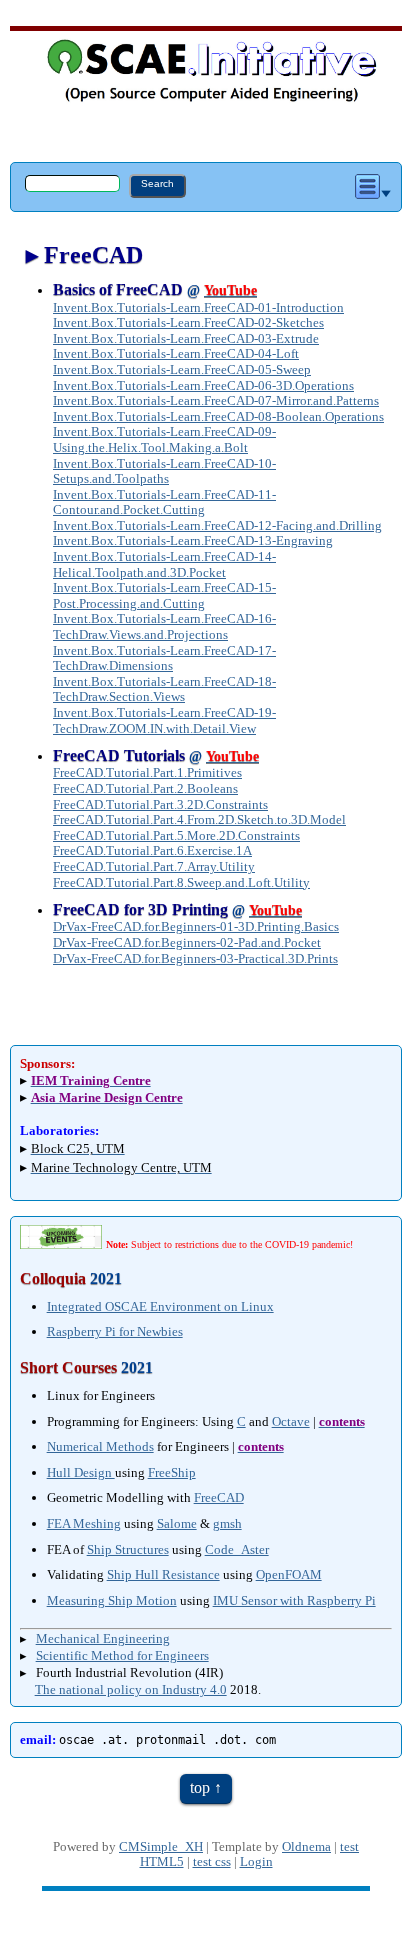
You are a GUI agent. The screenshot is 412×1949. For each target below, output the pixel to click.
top (200, 1787)
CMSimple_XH (161, 1847)
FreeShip (172, 1472)
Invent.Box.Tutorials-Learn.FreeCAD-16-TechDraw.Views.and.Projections (164, 626)
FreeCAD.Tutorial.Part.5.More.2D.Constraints (176, 835)
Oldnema (306, 1847)
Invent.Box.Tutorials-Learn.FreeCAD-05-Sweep (182, 369)
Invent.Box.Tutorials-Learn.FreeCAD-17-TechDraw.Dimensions (164, 658)
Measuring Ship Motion (112, 1600)
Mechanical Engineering (103, 1638)
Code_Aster (237, 1549)
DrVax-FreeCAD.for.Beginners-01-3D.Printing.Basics (196, 926)
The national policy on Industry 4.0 (131, 1689)
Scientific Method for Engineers (122, 1655)
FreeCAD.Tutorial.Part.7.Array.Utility (154, 866)
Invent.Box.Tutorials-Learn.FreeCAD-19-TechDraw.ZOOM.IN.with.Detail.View (164, 720)
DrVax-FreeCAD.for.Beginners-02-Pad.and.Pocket (187, 942)
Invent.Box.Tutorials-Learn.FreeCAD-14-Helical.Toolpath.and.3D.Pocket (164, 564)
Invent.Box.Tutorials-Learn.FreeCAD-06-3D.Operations (203, 385)
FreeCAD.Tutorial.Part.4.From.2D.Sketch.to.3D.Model (199, 819)
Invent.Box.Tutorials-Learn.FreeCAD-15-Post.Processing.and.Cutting (164, 595)
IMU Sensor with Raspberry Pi (294, 1600)
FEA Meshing (84, 1523)
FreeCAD (219, 1497)
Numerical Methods (100, 1446)
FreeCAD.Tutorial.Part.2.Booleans (145, 788)
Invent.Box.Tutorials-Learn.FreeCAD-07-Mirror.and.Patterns (216, 400)
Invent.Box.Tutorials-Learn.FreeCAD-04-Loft (176, 353)
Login (256, 1862)
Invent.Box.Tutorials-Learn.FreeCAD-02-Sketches (188, 322)
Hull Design (81, 1472)
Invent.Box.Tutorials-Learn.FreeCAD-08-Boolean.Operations (218, 416)
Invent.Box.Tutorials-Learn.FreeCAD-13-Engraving (193, 540)
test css (212, 1862)
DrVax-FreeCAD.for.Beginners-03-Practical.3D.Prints (195, 958)
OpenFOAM (289, 1574)
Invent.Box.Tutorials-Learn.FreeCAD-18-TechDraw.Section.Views (164, 689)
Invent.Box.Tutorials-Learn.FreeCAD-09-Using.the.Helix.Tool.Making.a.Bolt (164, 439)
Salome (177, 1523)
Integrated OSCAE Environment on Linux (160, 1306)
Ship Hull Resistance (163, 1574)
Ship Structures (128, 1549)
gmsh (227, 1523)
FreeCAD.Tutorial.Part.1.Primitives (147, 772)
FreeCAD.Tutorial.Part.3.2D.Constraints (160, 804)
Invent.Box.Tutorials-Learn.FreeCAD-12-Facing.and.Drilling (217, 525)
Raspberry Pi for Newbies (115, 1331)
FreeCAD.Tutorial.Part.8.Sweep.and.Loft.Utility (181, 882)
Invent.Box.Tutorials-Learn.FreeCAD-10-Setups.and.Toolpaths (164, 471)
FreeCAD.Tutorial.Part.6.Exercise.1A (152, 850)
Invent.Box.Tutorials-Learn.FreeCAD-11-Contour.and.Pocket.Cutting (164, 502)
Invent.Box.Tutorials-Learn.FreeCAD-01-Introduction (198, 307)
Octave (291, 1421)
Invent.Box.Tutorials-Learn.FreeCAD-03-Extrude (186, 338)
